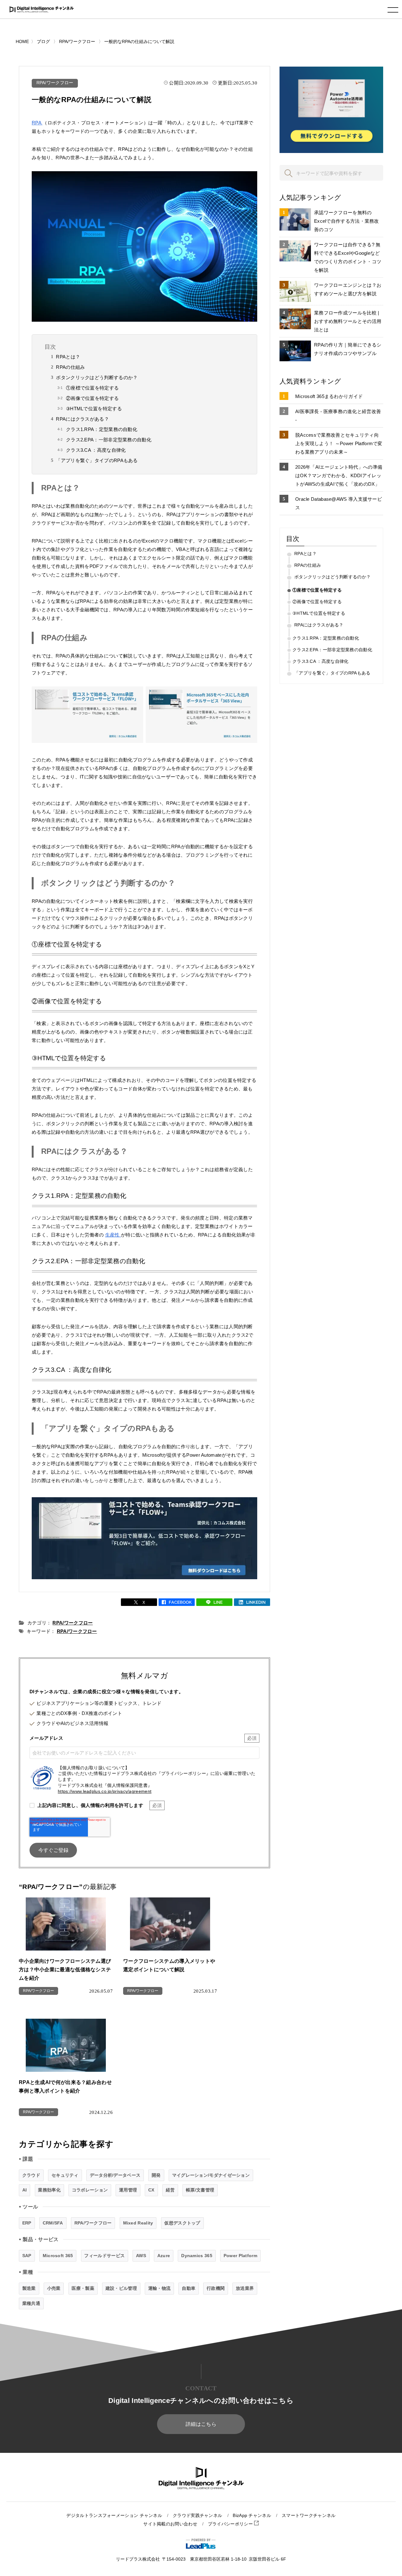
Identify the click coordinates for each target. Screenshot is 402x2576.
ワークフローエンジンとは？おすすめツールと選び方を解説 (348, 289)
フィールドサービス (104, 2256)
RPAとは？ (68, 357)
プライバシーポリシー (231, 2524)
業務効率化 (49, 2190)
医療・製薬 (83, 2288)
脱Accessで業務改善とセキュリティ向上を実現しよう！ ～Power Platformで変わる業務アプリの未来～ (339, 443)
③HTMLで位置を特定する (94, 409)
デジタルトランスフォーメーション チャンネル (114, 2516)
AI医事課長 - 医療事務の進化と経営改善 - (338, 416)
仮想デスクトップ (182, 2223)
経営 (170, 2190)
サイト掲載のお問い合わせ (170, 2524)
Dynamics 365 (197, 2256)
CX (151, 2190)
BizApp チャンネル (252, 2516)
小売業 (54, 2288)
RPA (37, 123)
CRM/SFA (53, 2223)
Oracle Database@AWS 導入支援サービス (339, 503)
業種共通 (31, 2303)
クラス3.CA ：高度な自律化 (96, 450)
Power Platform (240, 2256)
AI (25, 2190)
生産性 (113, 1235)
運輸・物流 (160, 2288)
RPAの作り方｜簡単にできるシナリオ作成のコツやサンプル (348, 349)
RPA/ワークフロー (55, 83)
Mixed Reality (138, 2223)
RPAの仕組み (70, 367)
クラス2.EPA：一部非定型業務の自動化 (109, 440)
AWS (141, 2256)
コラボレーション (90, 2190)
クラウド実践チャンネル (197, 2516)
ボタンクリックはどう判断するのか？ (97, 377)
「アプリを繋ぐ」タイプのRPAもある (97, 460)
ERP (27, 2223)
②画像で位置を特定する (92, 398)
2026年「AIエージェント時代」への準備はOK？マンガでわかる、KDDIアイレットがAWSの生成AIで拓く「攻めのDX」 (339, 475)
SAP (27, 2256)
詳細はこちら (201, 2424)
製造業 (29, 2288)
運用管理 (128, 2190)
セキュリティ (65, 2175)
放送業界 (245, 2288)
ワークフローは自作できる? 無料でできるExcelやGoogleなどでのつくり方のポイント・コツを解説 (348, 257)
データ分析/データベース (115, 2175)
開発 (156, 2175)
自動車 (189, 2288)
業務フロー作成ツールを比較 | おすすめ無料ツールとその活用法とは (348, 321)
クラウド (31, 2175)
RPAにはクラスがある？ (82, 419)
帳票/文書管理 (200, 2190)
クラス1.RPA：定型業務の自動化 (102, 429)
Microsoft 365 (58, 2256)
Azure (164, 2256)
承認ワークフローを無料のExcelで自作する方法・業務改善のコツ (347, 221)
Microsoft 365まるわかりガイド (329, 396)
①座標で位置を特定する (92, 388)
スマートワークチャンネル (309, 2516)
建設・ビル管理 (121, 2288)
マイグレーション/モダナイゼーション (211, 2175)
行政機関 (216, 2288)
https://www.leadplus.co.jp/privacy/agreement (105, 1791)
